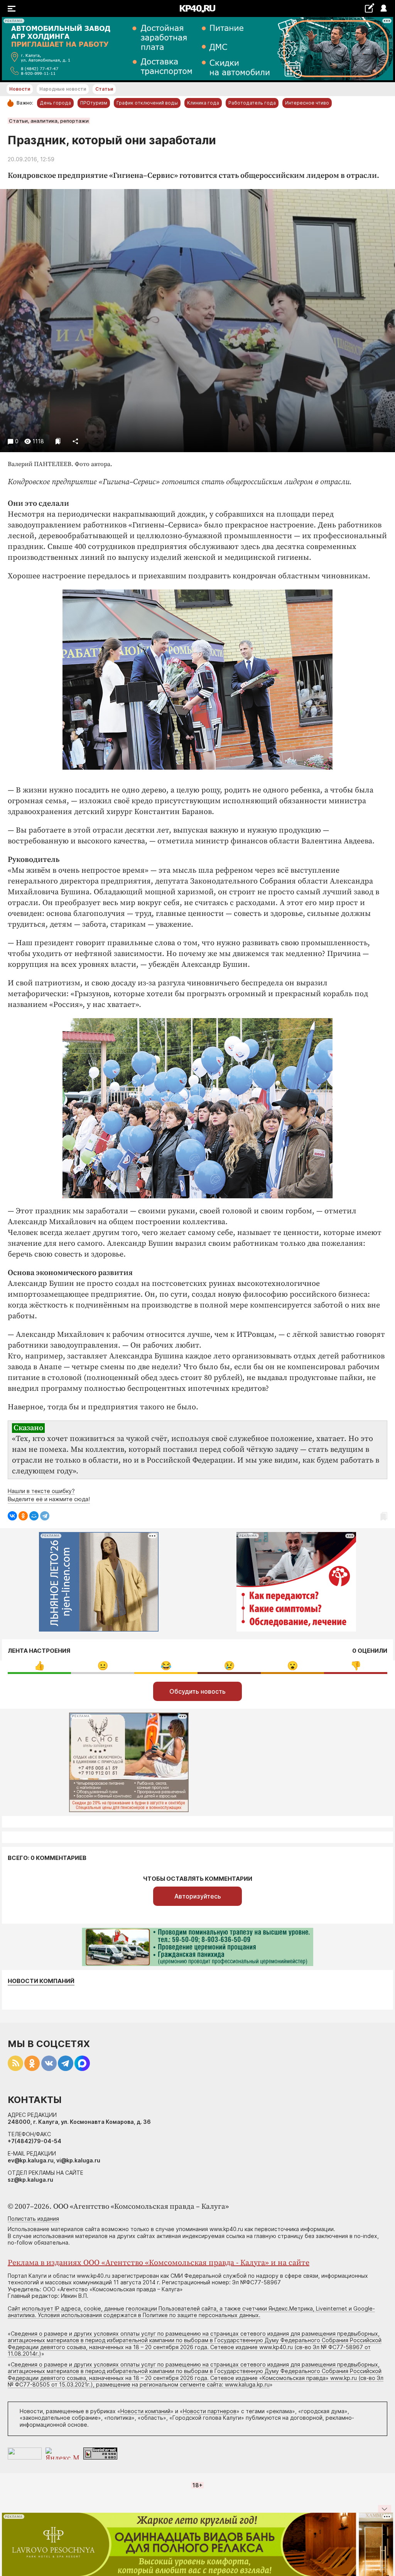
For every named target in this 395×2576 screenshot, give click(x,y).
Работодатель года (252, 103)
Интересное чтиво (307, 103)
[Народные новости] (369, 8)
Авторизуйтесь (198, 1896)
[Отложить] (58, 441)
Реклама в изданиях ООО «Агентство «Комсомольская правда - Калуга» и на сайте (159, 2263)
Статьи (104, 89)
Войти (383, 9)
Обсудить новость (197, 1691)
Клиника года (203, 103)
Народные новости (63, 89)
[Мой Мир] (34, 1516)
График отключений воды (147, 103)
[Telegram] (45, 1516)
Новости (20, 89)
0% (40, 1666)
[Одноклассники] (23, 1516)
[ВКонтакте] (12, 1516)
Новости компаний (41, 1981)
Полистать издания (33, 2219)
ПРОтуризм (94, 103)
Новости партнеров (210, 2411)
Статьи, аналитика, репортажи (49, 121)
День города (55, 103)
